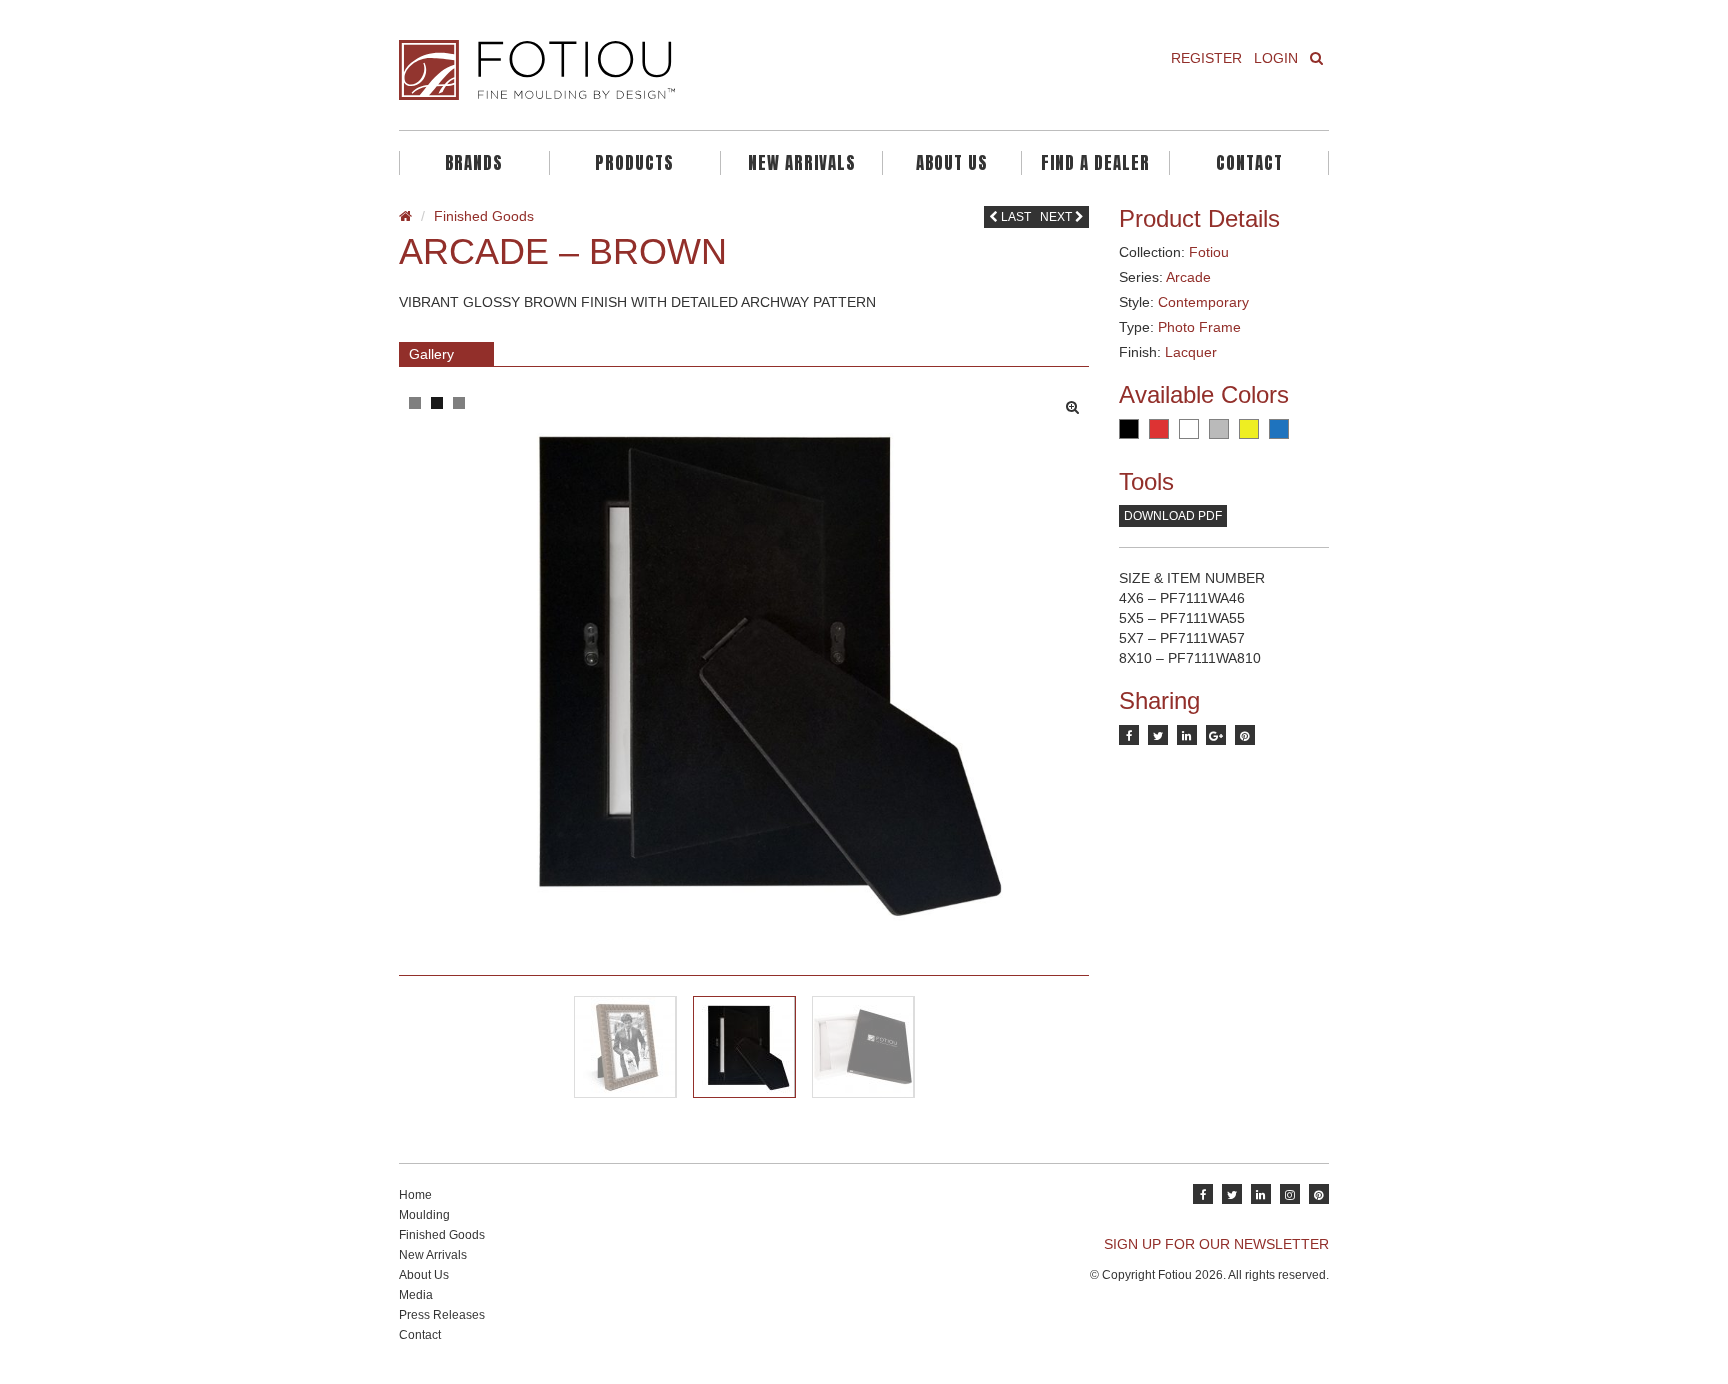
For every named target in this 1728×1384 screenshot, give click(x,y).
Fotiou (1209, 252)
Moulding (424, 1215)
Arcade (1188, 277)
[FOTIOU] (624, 70)
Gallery (431, 354)
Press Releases (442, 1315)
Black (1129, 429)
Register (1206, 58)
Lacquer (1191, 352)
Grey (1219, 429)
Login (1276, 58)
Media (416, 1295)
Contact (1249, 163)
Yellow (1249, 429)
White (1189, 429)
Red (1159, 429)
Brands (474, 163)
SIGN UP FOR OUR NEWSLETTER (1216, 1244)
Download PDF (1173, 516)
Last (1014, 217)
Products (634, 163)
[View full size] (1077, 402)
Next (1057, 217)
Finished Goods (484, 216)
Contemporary (1203, 302)
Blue (1279, 429)
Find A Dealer (1095, 163)
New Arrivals (802, 163)
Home (415, 1195)
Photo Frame (1199, 327)
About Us (952, 163)
